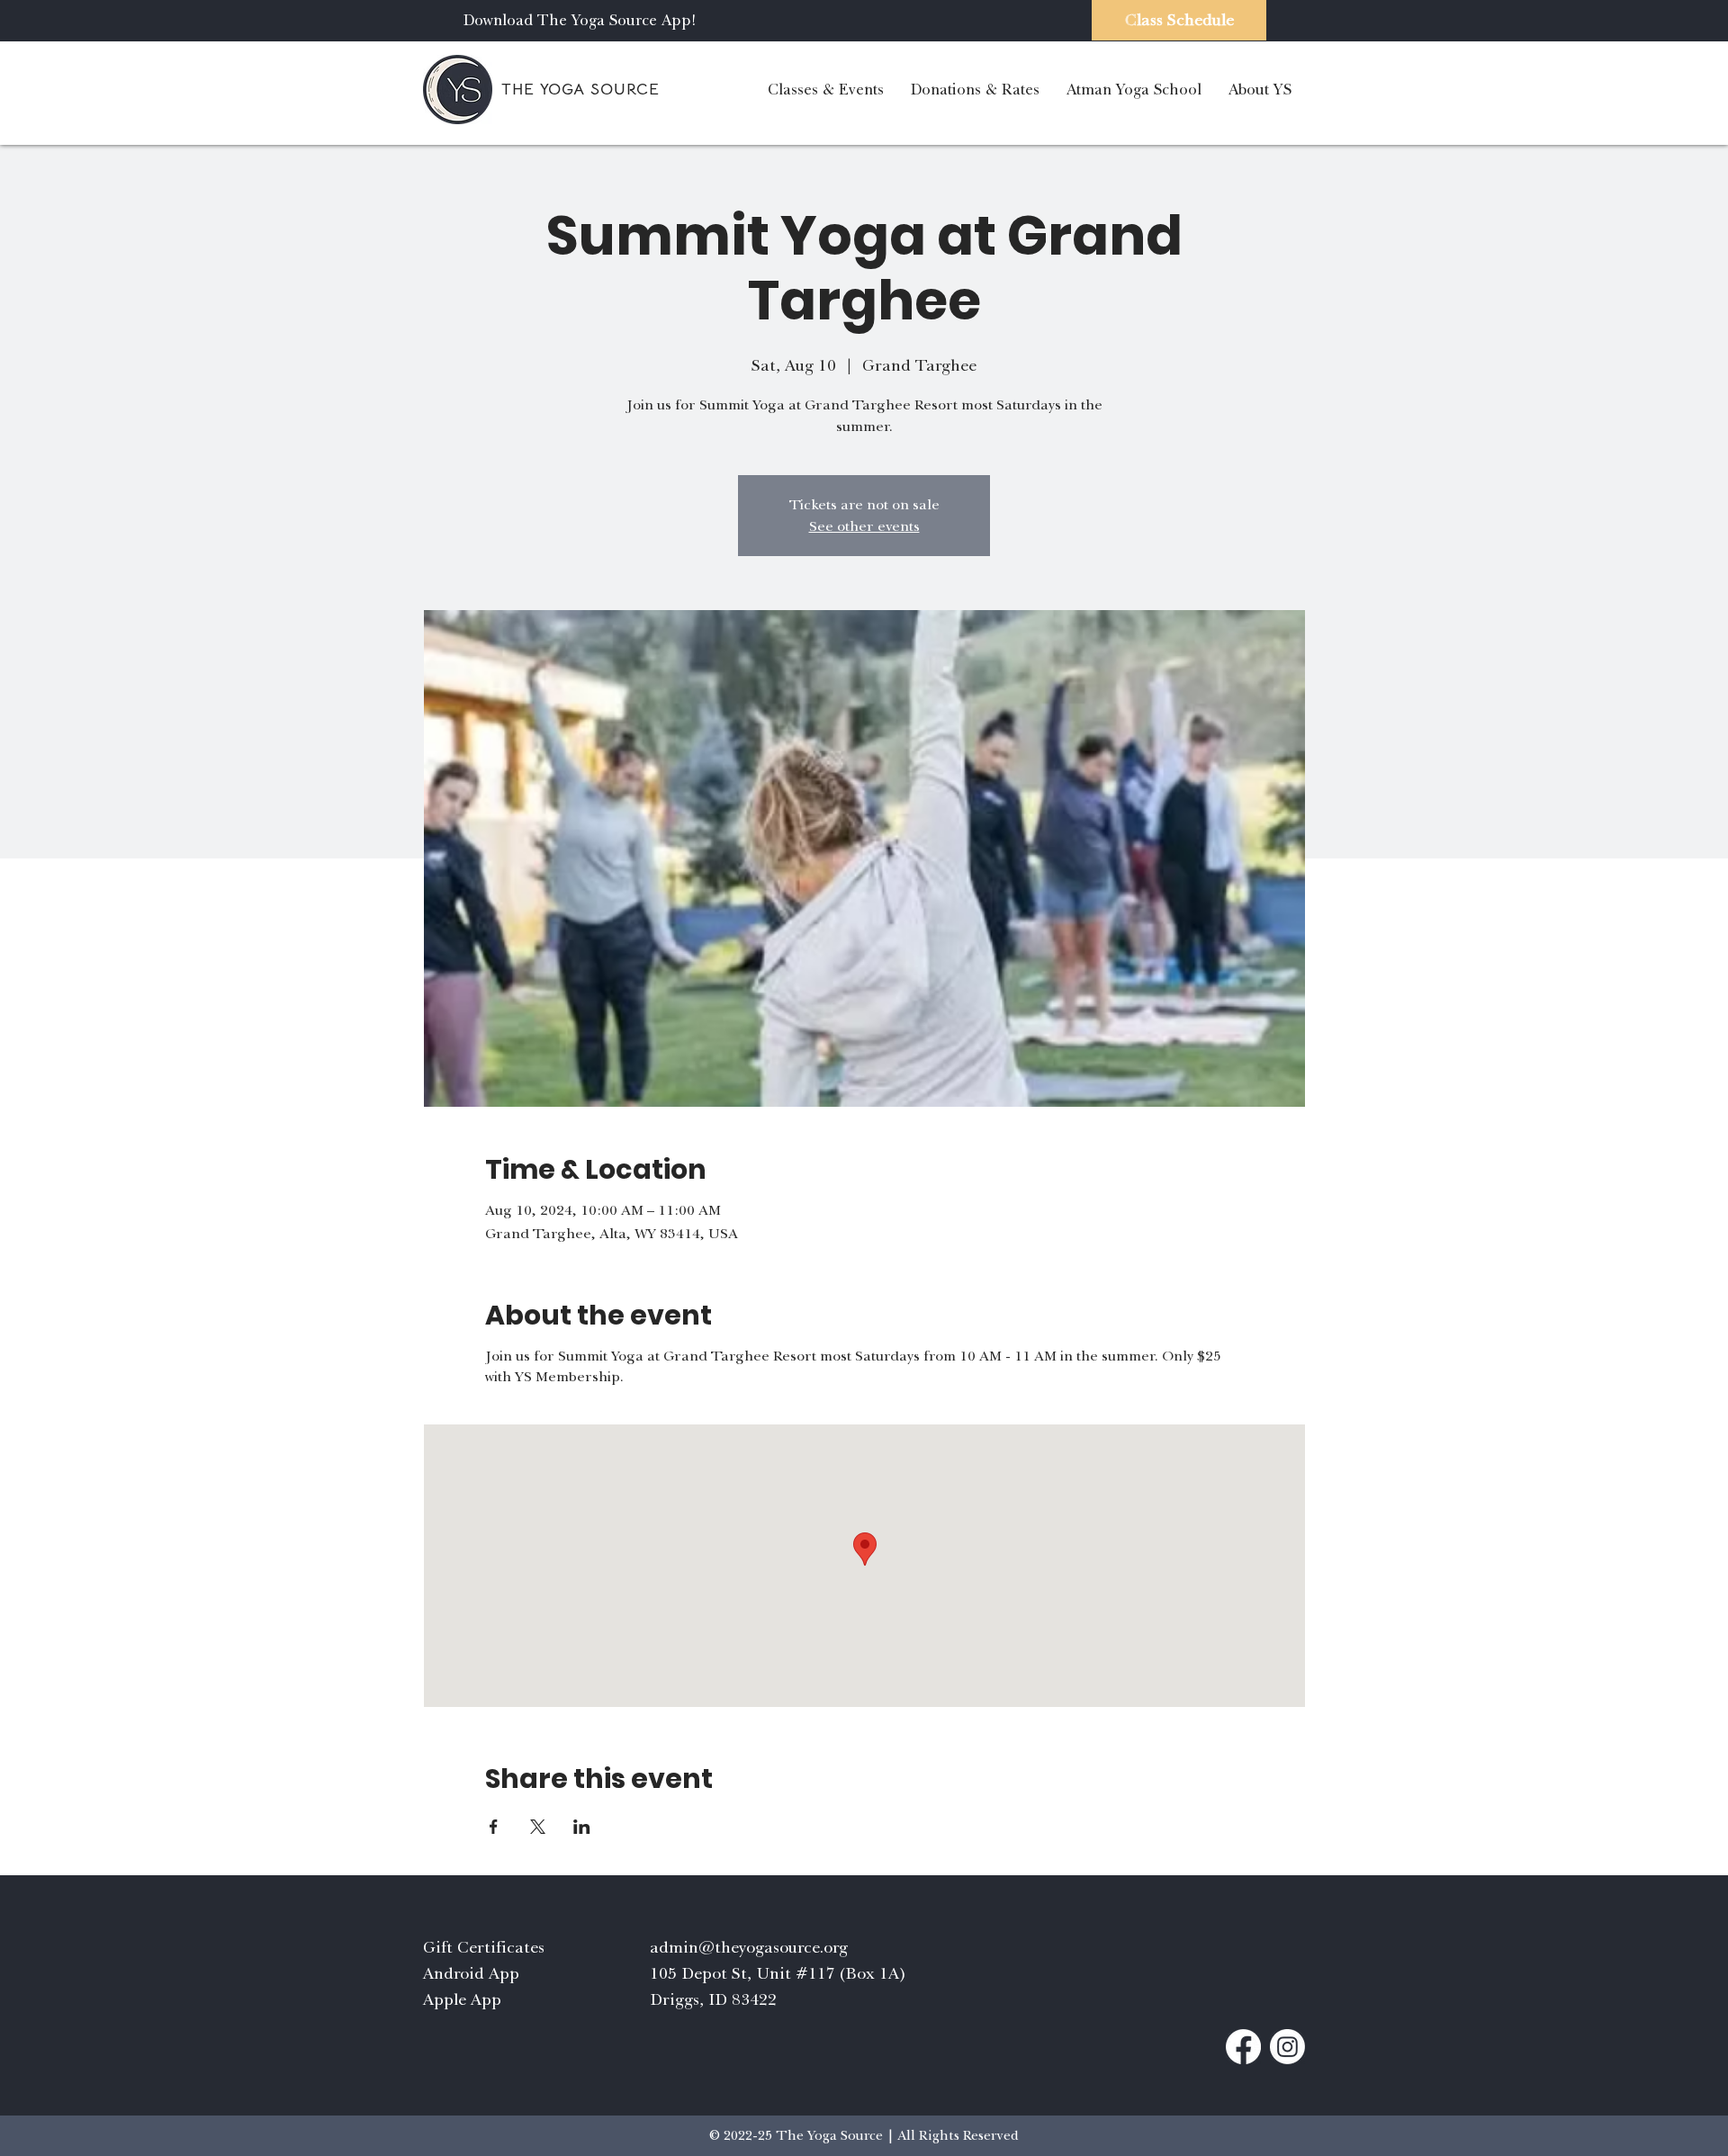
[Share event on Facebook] (494, 1827)
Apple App (462, 1999)
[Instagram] (1287, 2047)
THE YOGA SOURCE (580, 89)
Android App (471, 1973)
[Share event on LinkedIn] (582, 1827)
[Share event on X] (538, 1827)
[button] (826, 90)
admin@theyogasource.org (749, 1947)
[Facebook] (1243, 2047)
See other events (864, 526)
